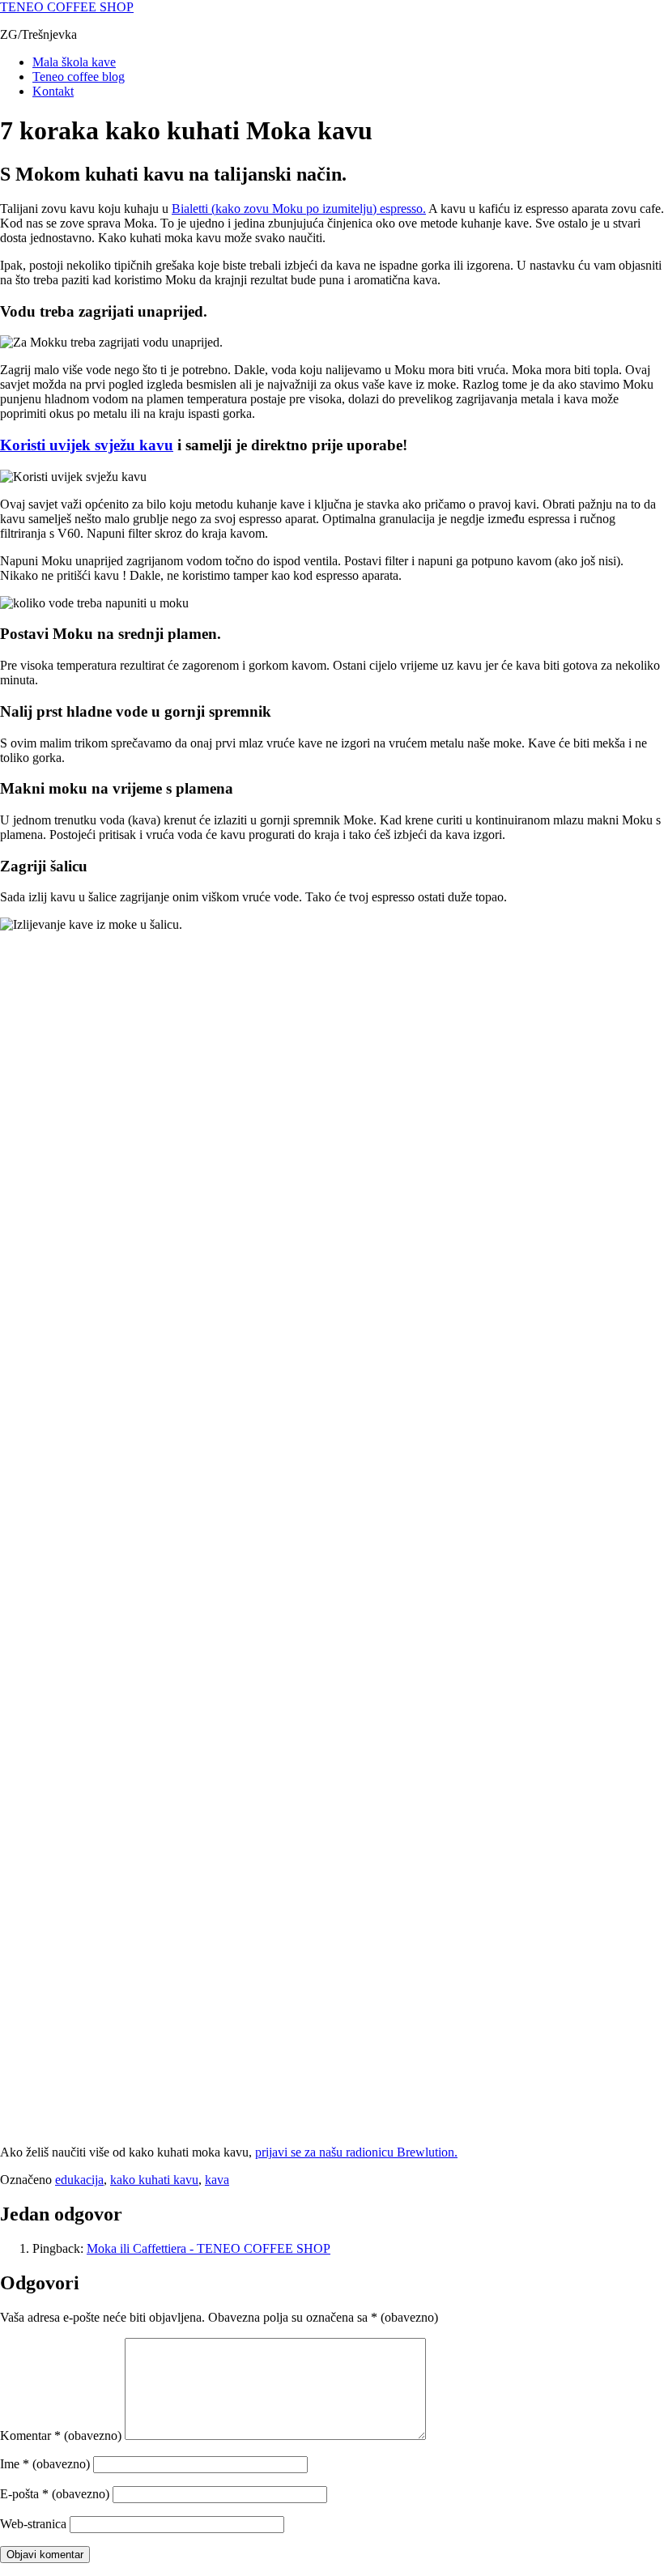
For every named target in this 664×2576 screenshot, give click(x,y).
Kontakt (53, 91)
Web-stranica (33, 2524)
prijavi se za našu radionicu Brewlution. (356, 2152)
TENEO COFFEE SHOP (67, 7)
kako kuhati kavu (154, 2180)
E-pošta (55, 2494)
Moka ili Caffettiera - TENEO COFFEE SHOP (209, 2248)
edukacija (79, 2180)
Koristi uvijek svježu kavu (87, 445)
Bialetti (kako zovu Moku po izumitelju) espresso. (299, 209)
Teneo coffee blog (79, 77)
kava (217, 2180)
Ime (45, 2464)
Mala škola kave (74, 62)
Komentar (61, 2435)
